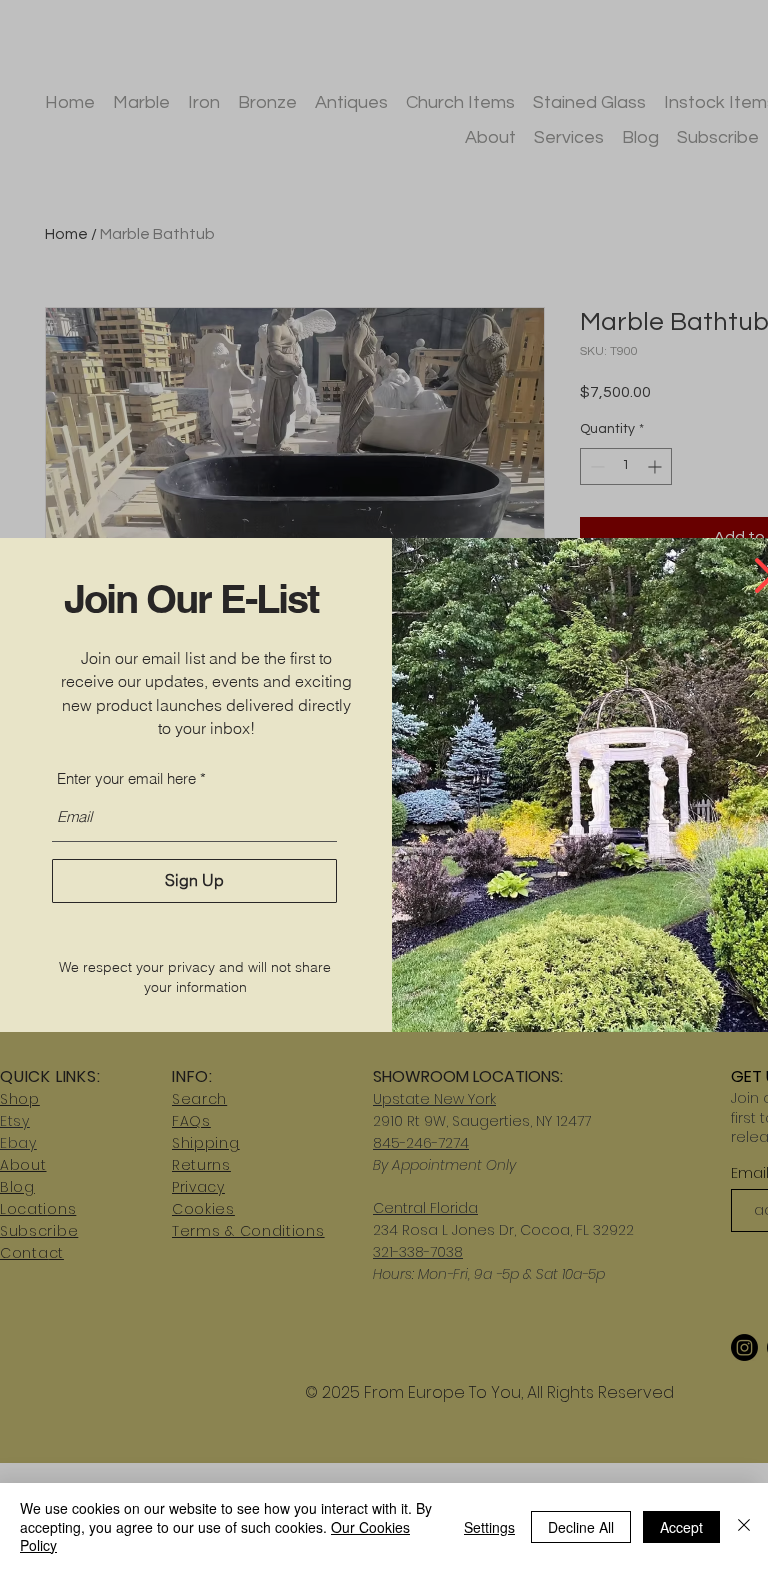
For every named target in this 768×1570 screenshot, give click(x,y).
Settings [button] (489, 1527)
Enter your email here (126, 778)
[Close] (744, 1526)
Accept (681, 1527)
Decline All (581, 1527)
